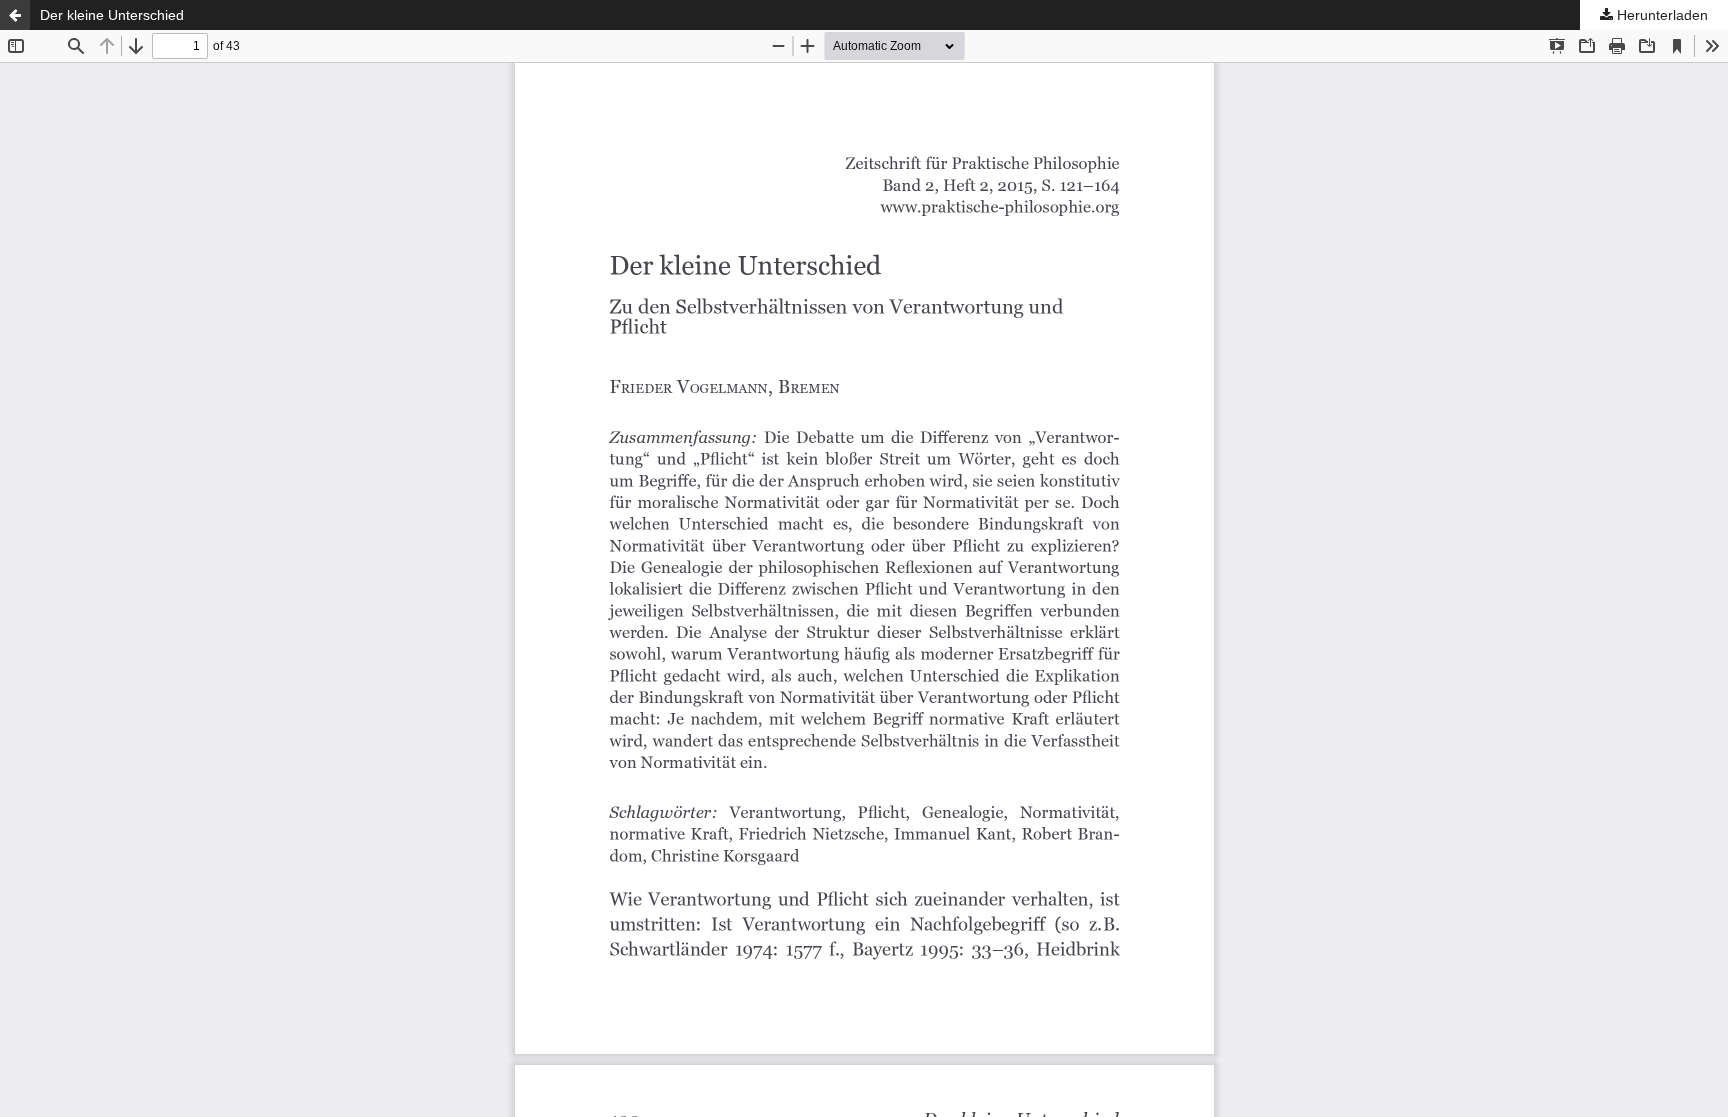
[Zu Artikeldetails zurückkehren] (15, 15)
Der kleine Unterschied (112, 15)
